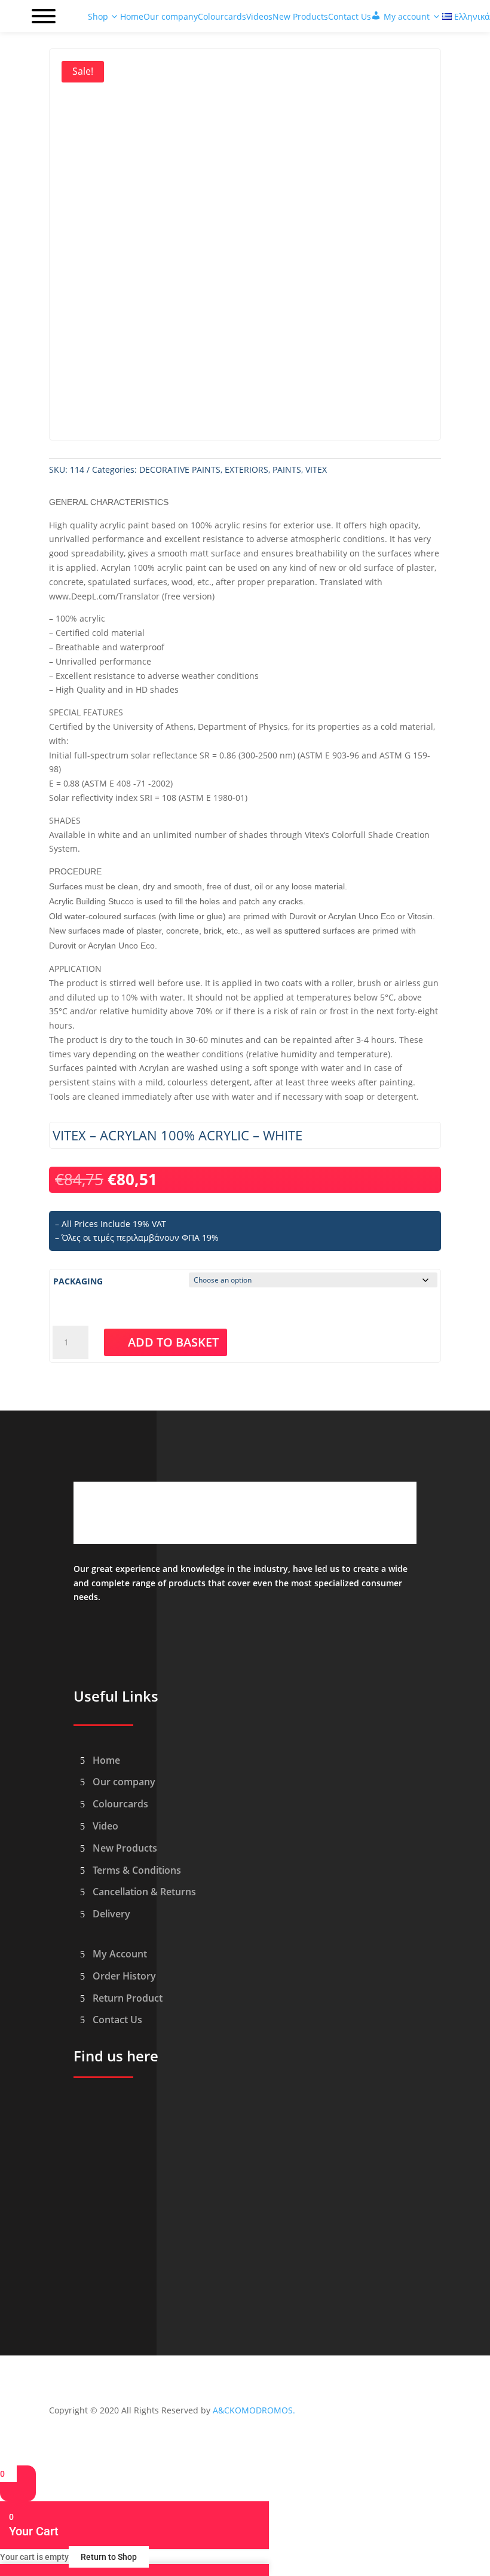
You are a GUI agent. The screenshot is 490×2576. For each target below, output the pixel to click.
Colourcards (120, 1804)
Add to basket (173, 1342)
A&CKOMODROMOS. (254, 2410)
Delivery (111, 1914)
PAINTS (287, 469)
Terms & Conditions (137, 1870)
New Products (125, 1848)
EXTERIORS (246, 469)
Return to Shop (109, 2557)
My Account (120, 1954)
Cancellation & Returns (144, 1892)
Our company (124, 1782)
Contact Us (117, 2020)
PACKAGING (78, 1281)
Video (105, 1826)
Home (106, 1760)
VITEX (316, 469)
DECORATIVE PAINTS (180, 469)
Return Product (128, 1998)
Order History (124, 1976)
